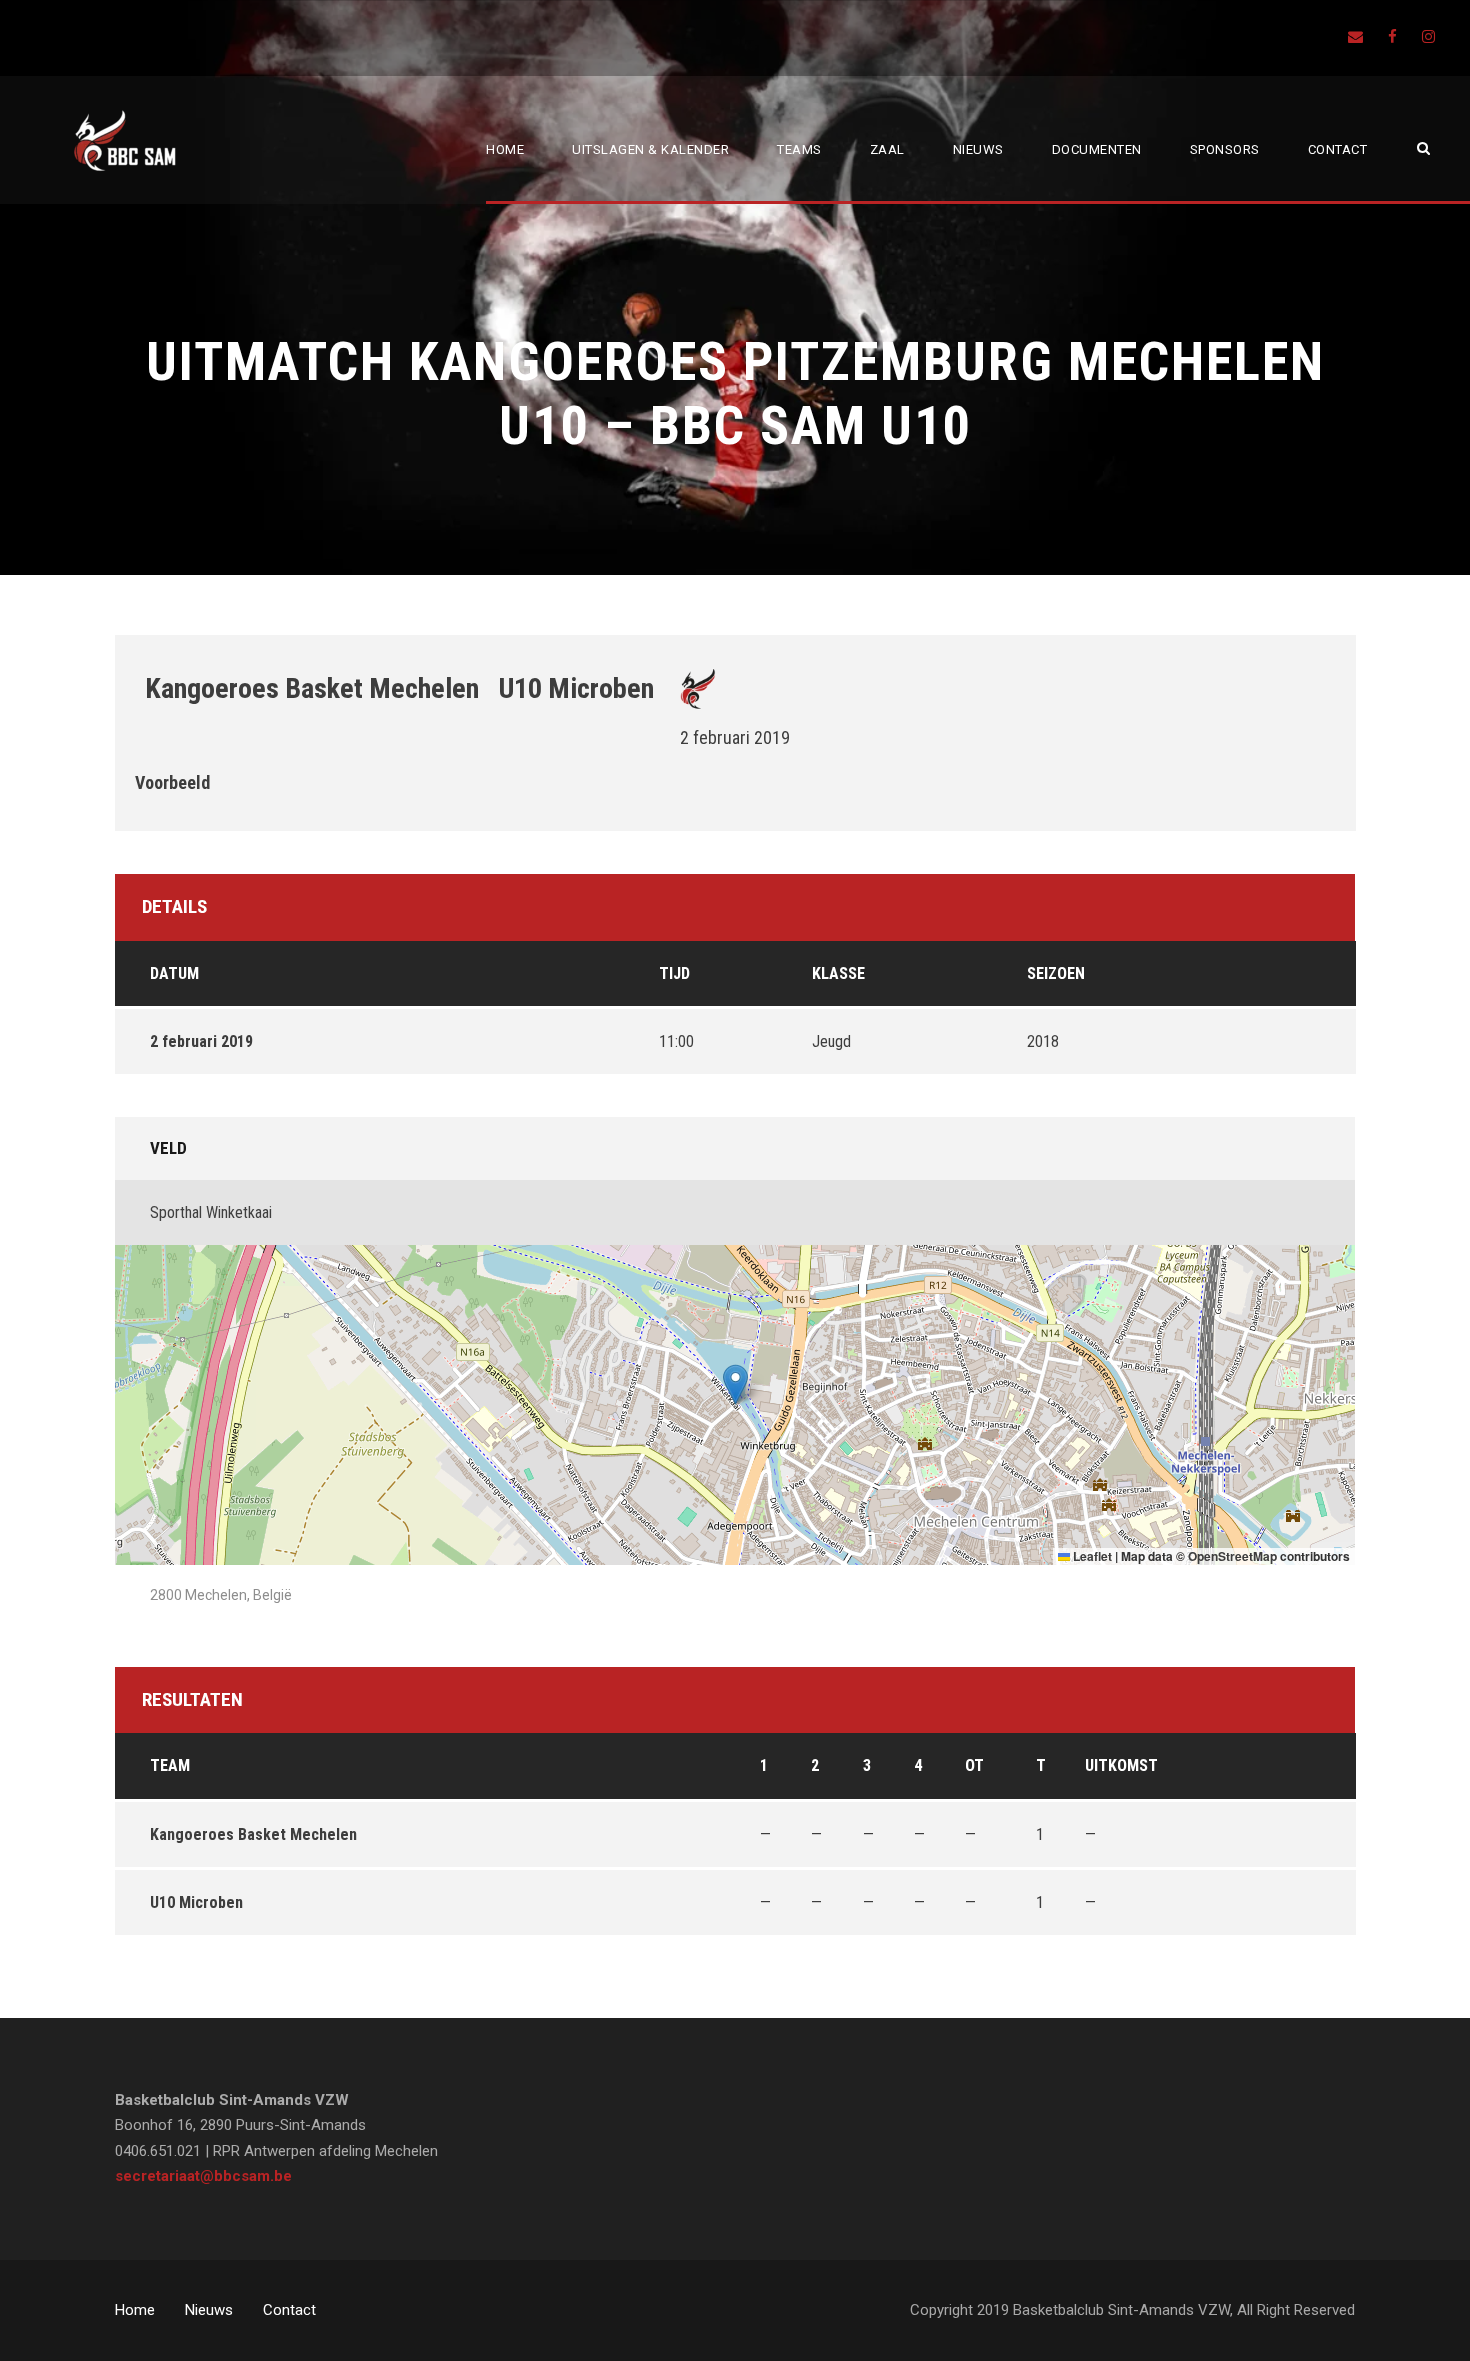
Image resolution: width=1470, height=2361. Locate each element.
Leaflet (1091, 1556)
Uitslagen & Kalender (650, 149)
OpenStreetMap (1232, 1556)
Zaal (887, 149)
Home (505, 149)
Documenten (1097, 149)
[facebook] (1392, 37)
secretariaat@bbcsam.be (203, 2176)
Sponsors (1225, 149)
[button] (735, 1384)
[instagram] (1428, 37)
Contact (1338, 149)
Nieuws (978, 149)
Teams (799, 149)
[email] (1355, 37)
